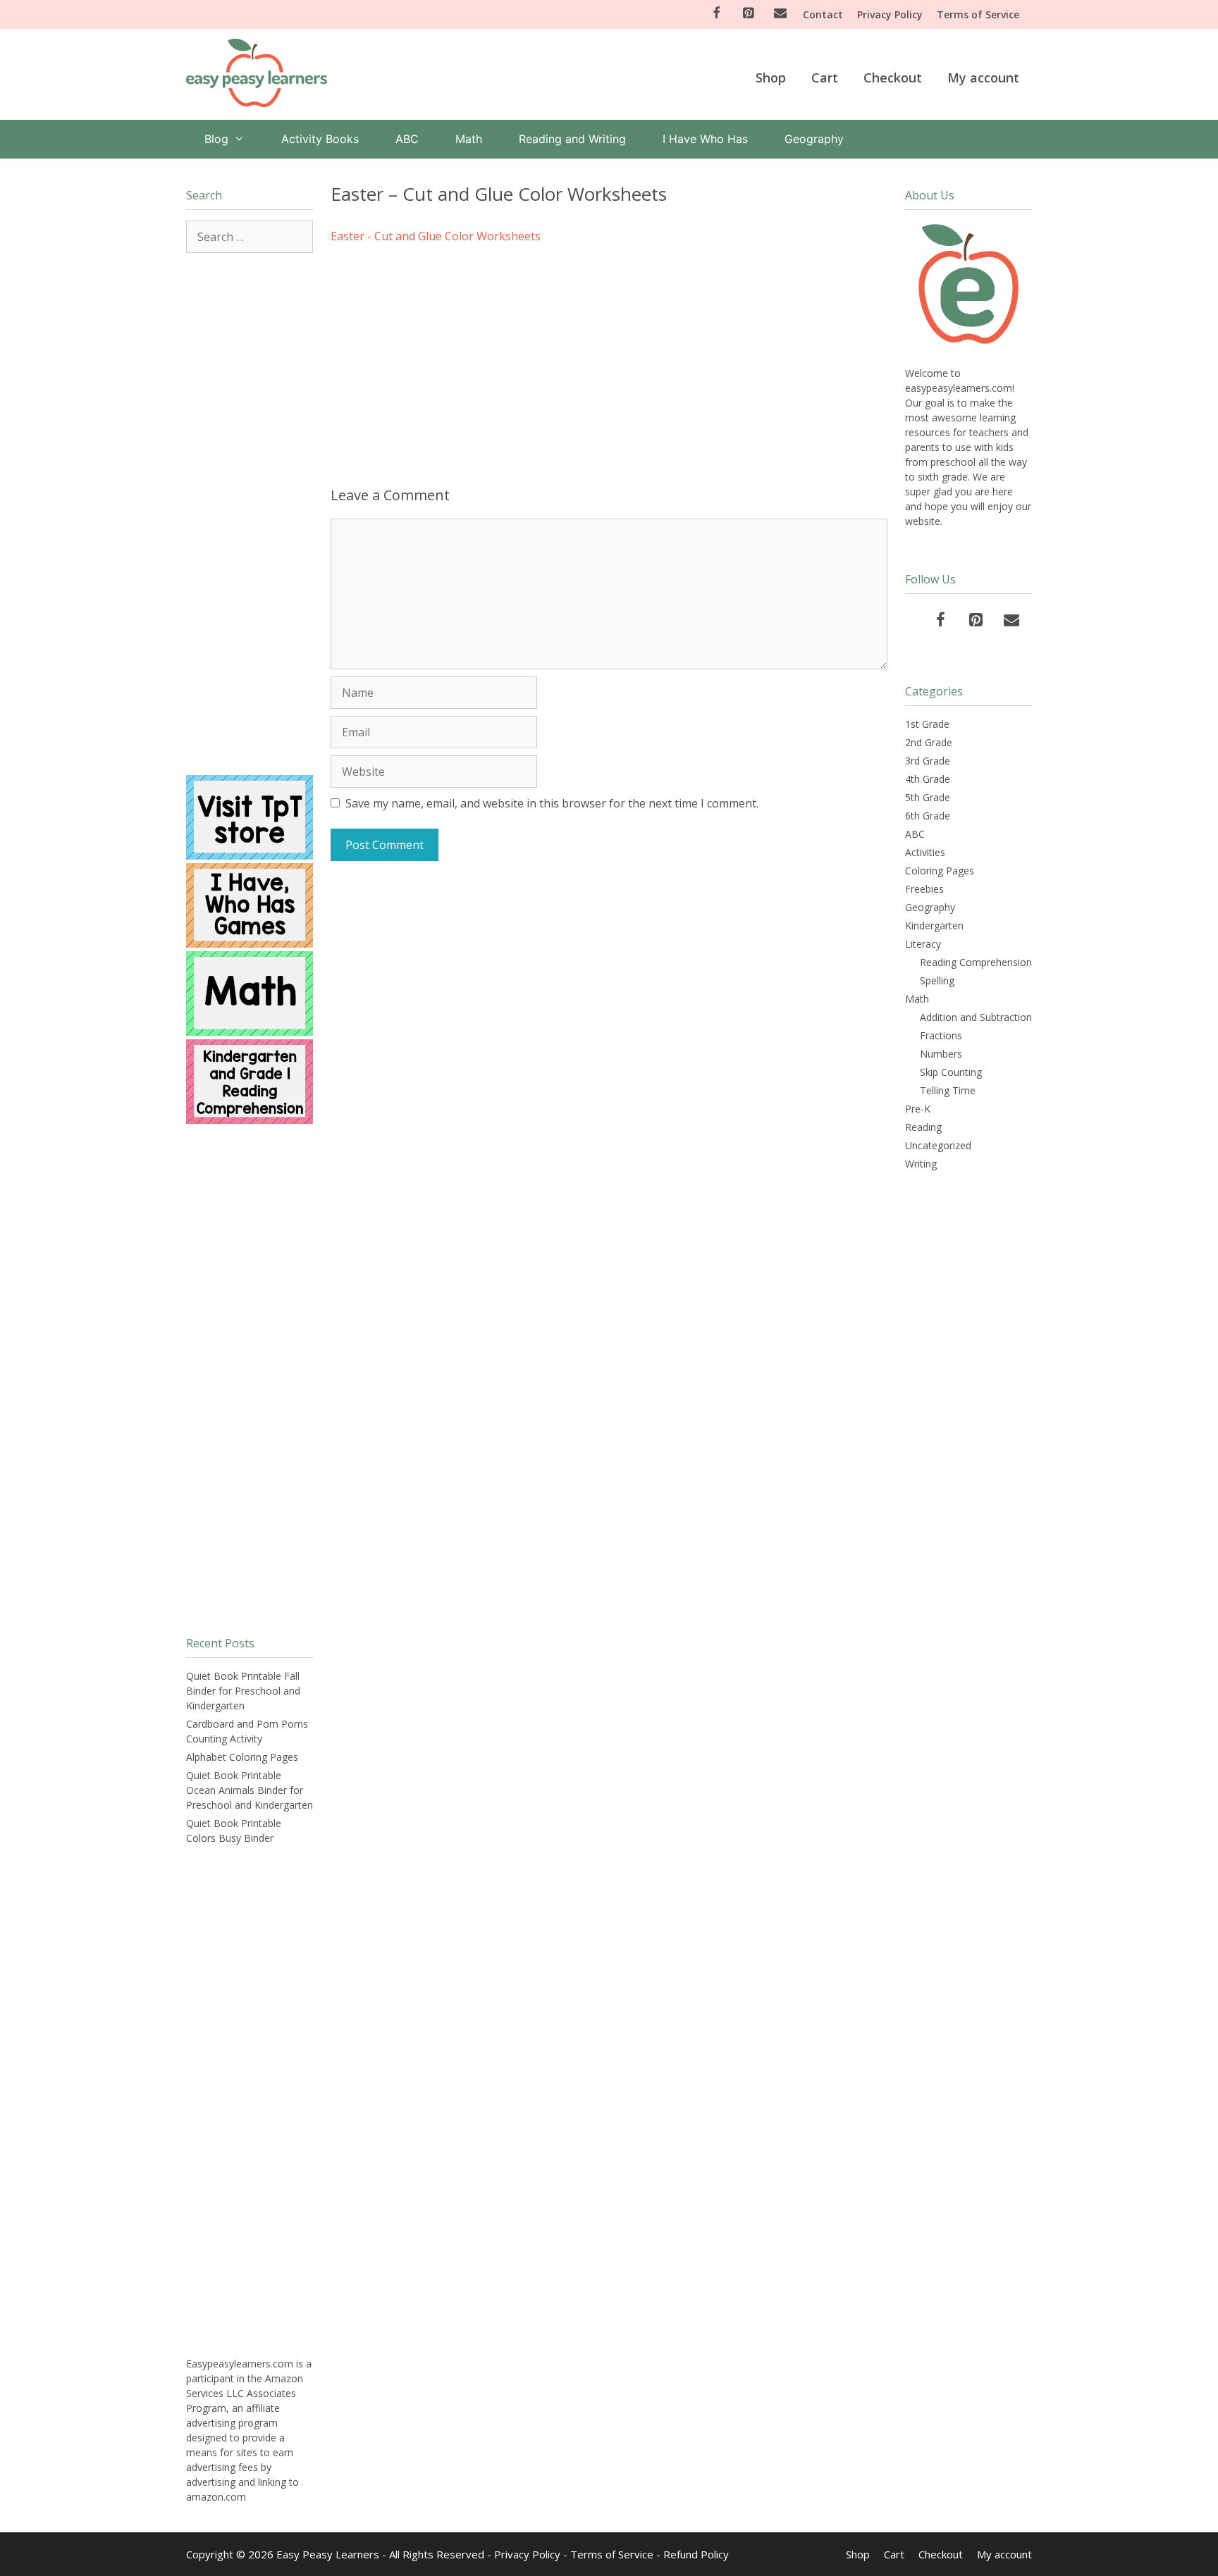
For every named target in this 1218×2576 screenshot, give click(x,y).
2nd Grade (929, 742)
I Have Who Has (705, 139)
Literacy (923, 944)
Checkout (893, 78)
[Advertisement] (609, 360)
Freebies (924, 889)
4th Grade (928, 779)
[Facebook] (716, 14)
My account (983, 78)
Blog (216, 139)
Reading (923, 1127)
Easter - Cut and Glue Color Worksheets (436, 236)
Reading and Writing (572, 139)
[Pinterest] (749, 14)
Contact (823, 14)
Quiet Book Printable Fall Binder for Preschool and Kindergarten (243, 1691)
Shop (771, 78)
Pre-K (918, 1109)
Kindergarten (934, 925)
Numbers (941, 1054)
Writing (921, 1164)
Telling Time (948, 1090)
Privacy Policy (890, 14)
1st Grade (927, 724)
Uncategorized (938, 1145)
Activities (925, 852)
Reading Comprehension (976, 962)
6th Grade (928, 816)
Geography (814, 139)
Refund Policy (696, 2554)
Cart (825, 78)
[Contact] (780, 14)
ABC (407, 139)
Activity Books (320, 139)
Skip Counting (951, 1072)
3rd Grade (928, 761)
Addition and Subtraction (976, 1017)
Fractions (941, 1035)
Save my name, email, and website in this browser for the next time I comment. (552, 803)
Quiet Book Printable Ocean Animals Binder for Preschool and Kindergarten (250, 1790)
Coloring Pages (940, 871)
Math (469, 139)
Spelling (937, 980)
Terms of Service (978, 14)
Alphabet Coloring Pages (242, 1757)
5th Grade (928, 797)
